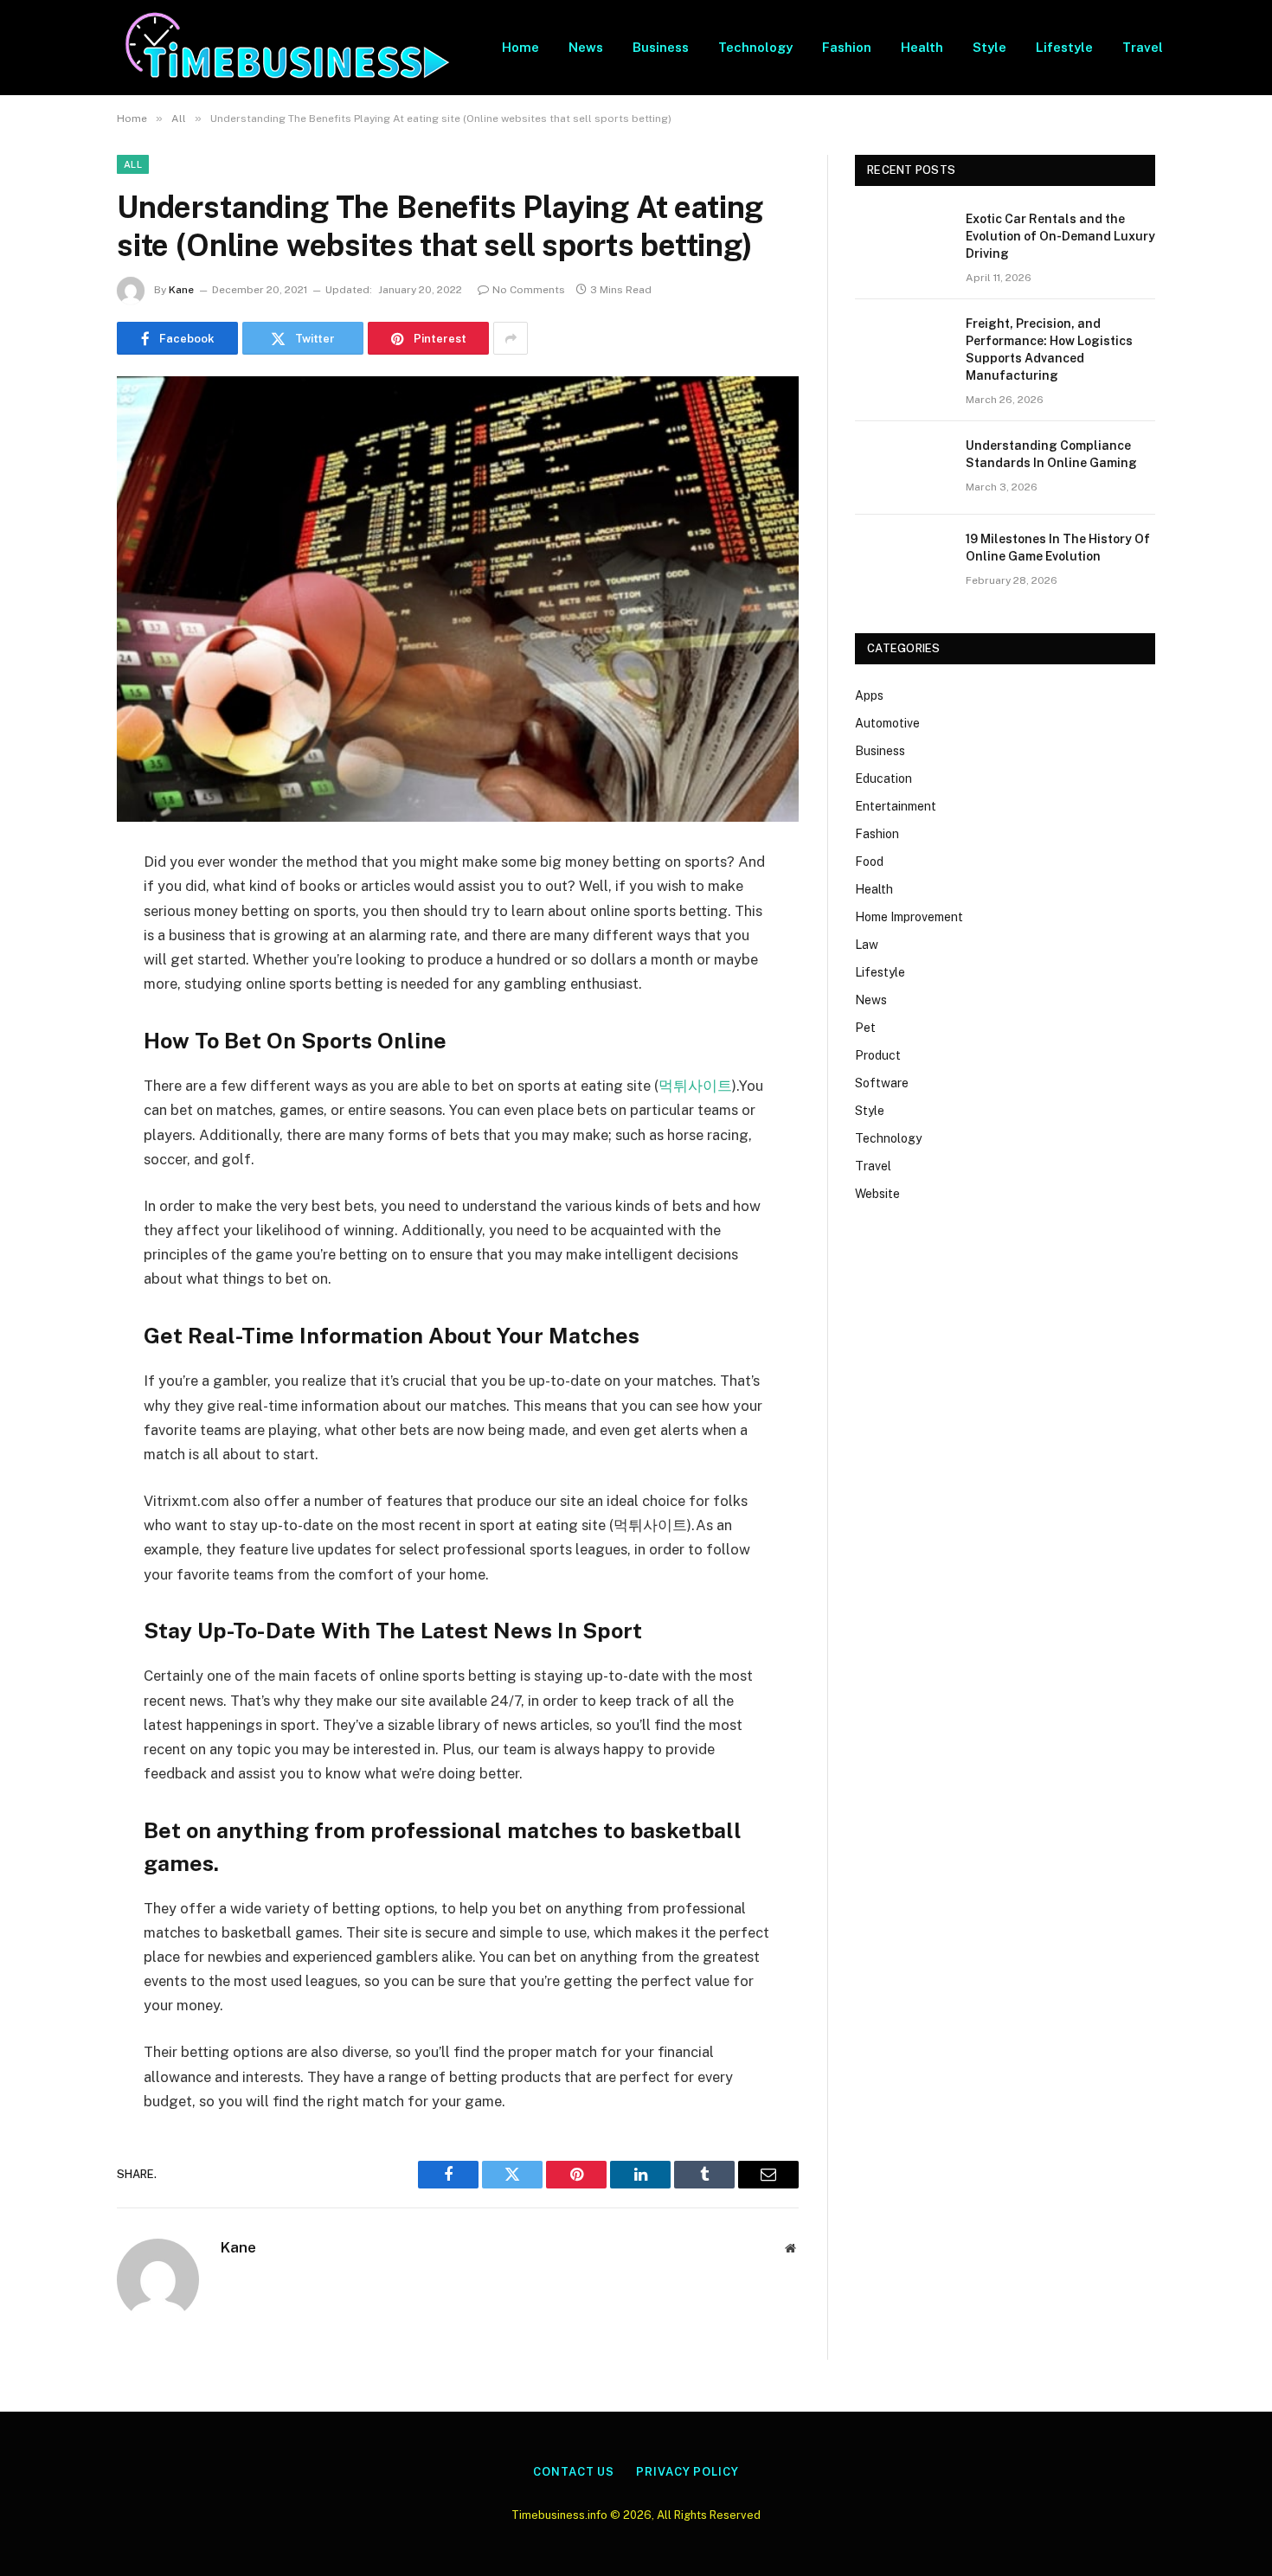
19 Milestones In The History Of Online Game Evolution (1058, 548)
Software (882, 1083)
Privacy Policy (687, 2472)
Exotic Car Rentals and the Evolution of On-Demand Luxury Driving (1060, 236)
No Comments (529, 290)
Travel (1143, 47)
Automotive (887, 723)
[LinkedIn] (56, 996)
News (586, 47)
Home (520, 47)
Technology (755, 47)
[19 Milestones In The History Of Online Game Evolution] (903, 561)
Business (661, 47)
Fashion (847, 47)
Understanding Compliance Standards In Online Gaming (1051, 454)
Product (878, 1055)
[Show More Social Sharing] (511, 338)
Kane (181, 290)
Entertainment (896, 806)
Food (869, 862)
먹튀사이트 (695, 1086)
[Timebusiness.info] (287, 48)
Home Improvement (909, 917)
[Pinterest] (56, 1040)
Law (867, 945)
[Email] (56, 1084)
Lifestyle (1064, 47)
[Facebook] (56, 907)
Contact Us (574, 2472)
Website (877, 1194)
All (133, 164)
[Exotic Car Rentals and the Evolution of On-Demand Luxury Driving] (903, 241)
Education (883, 779)
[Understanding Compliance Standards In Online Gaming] (903, 468)
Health (922, 47)
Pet (865, 1028)
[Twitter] (56, 952)
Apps (869, 695)
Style (989, 47)
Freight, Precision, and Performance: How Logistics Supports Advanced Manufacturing (1049, 349)
